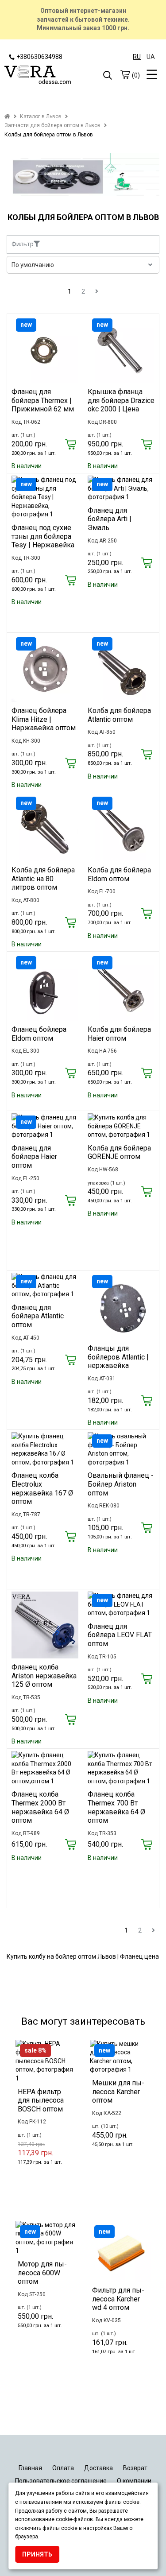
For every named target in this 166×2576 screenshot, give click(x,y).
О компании (134, 2481)
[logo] (44, 76)
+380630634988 (39, 57)
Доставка (98, 2468)
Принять (37, 2554)
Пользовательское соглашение (61, 2481)
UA (151, 57)
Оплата (63, 2468)
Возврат (135, 2468)
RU (137, 57)
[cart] (125, 74)
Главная (30, 2468)
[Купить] (71, 445)
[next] (97, 291)
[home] (7, 116)
